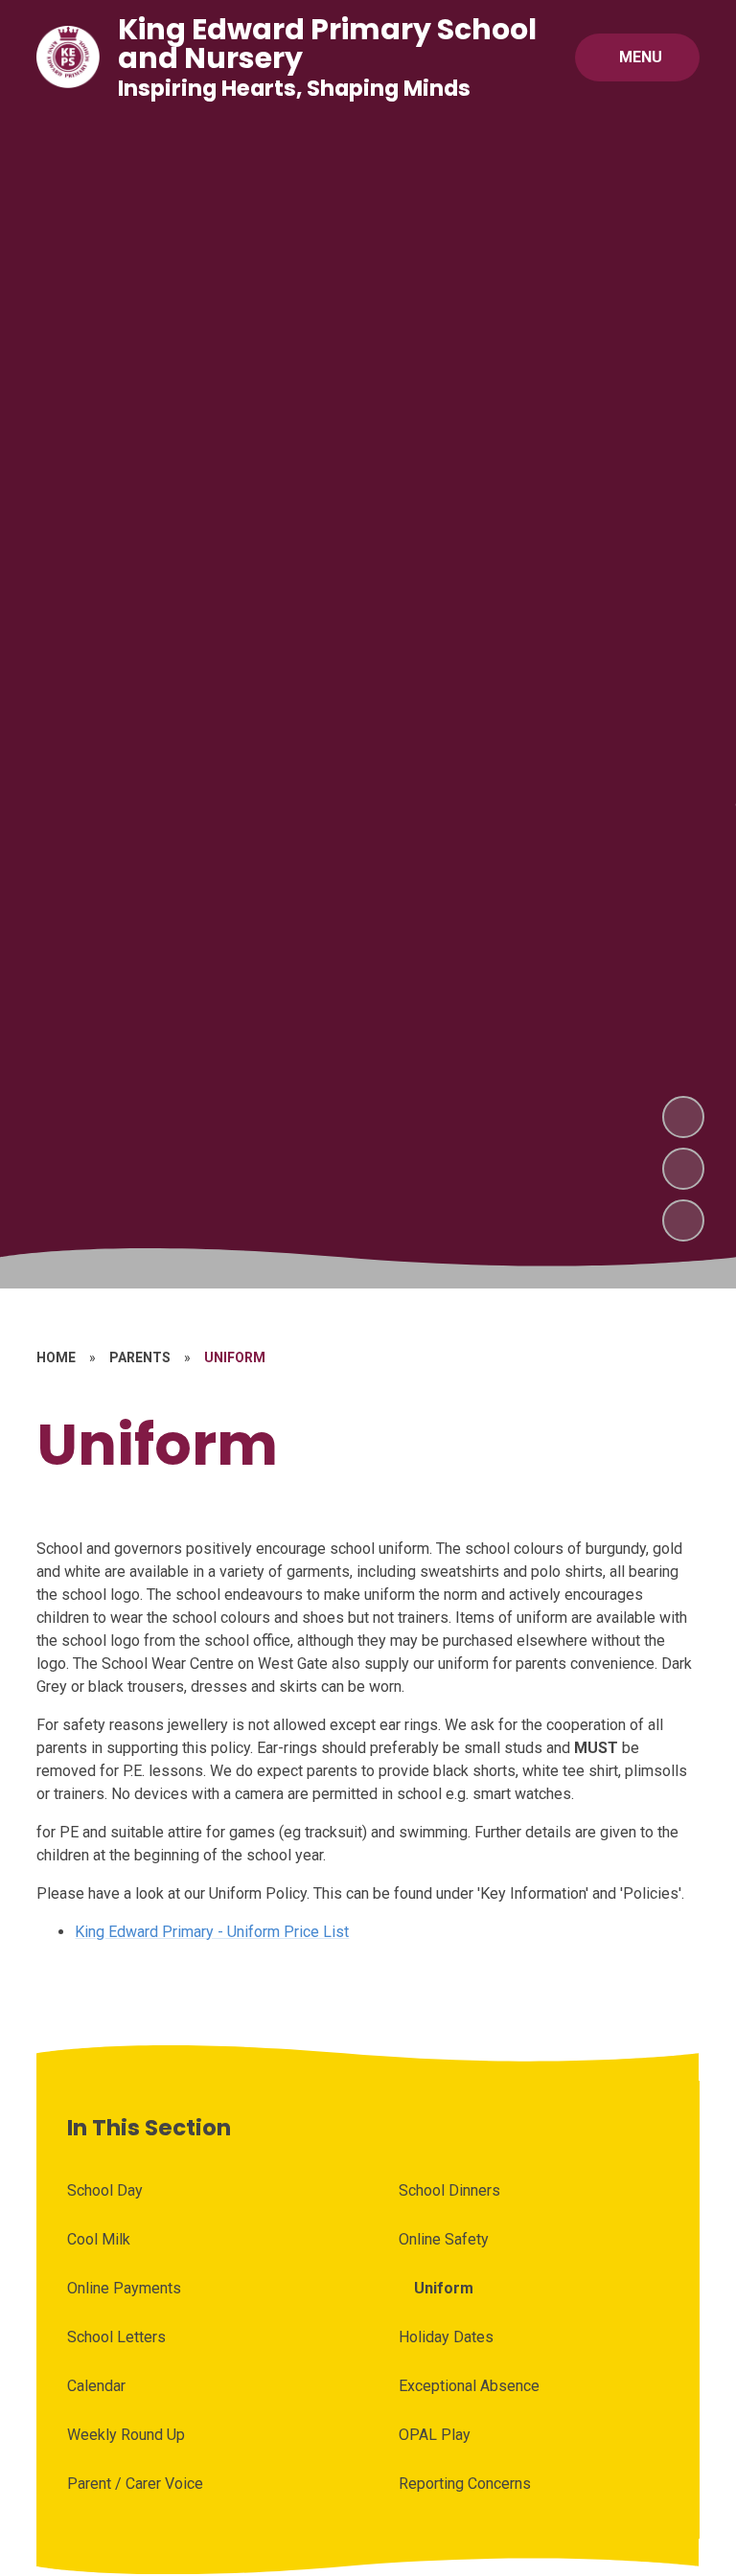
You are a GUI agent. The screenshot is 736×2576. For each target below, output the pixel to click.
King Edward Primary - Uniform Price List (212, 1932)
